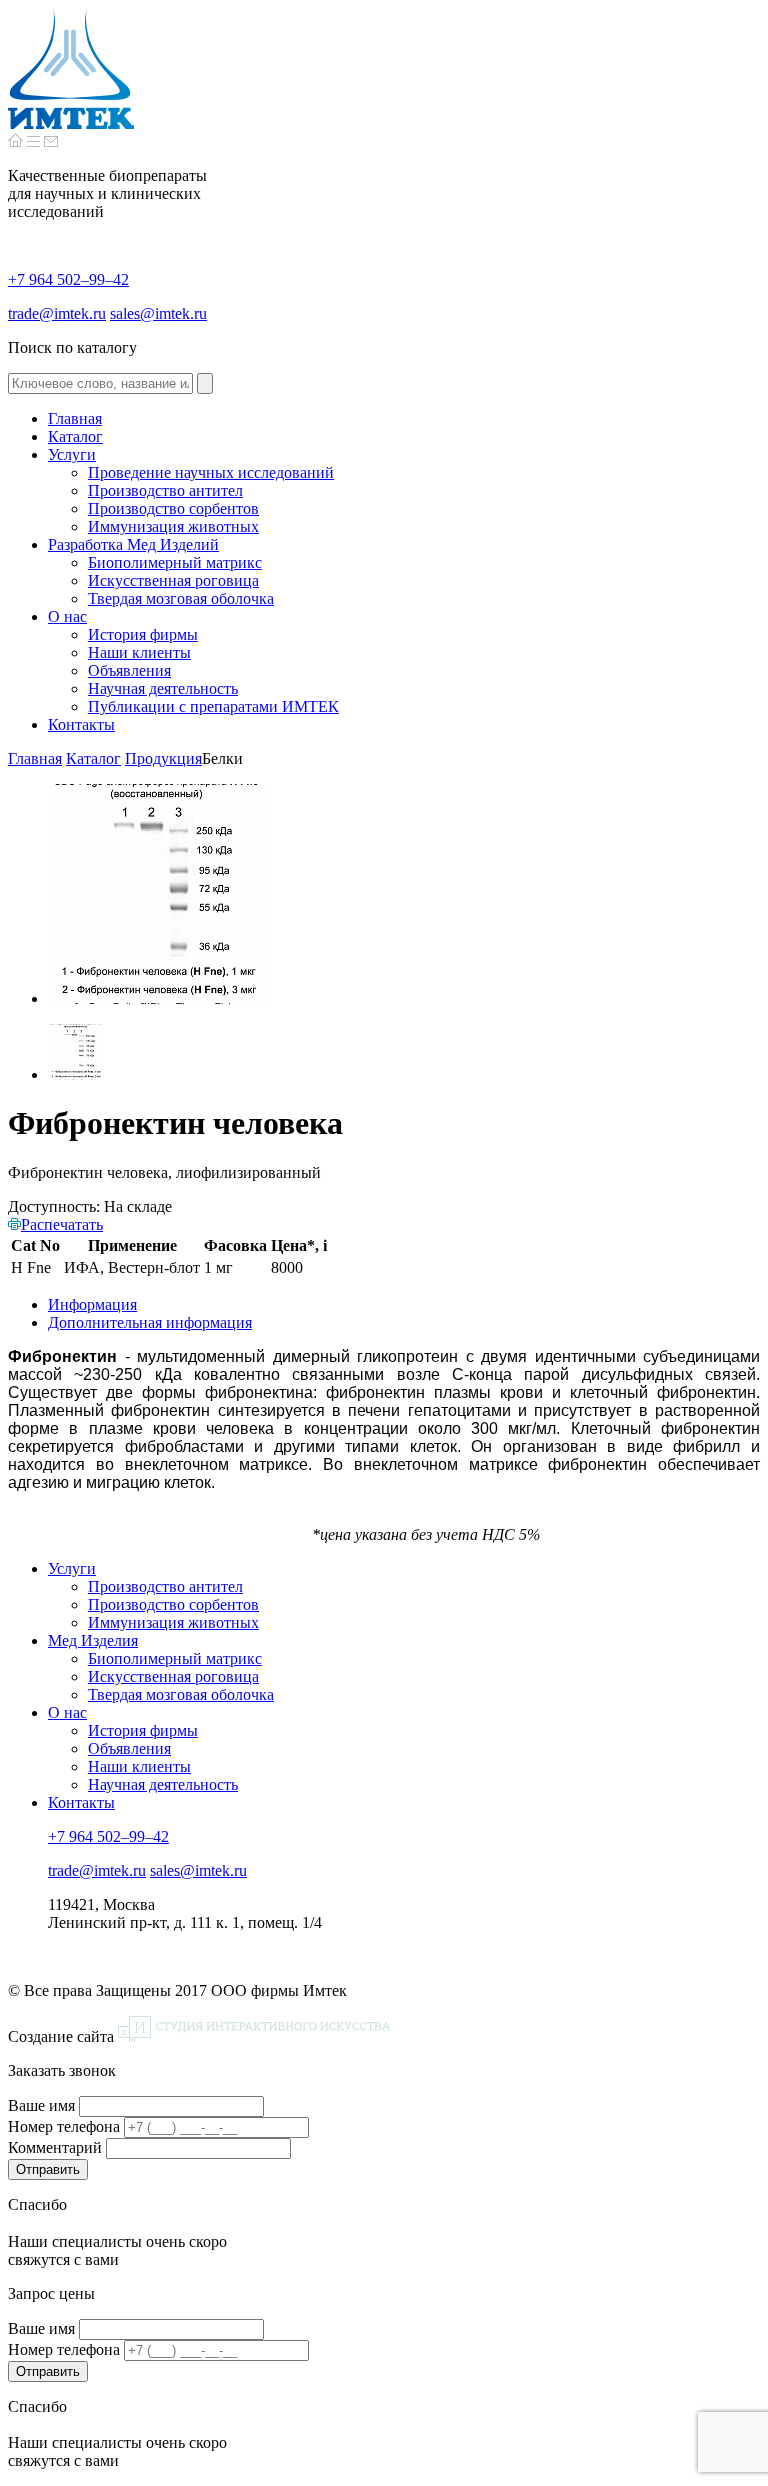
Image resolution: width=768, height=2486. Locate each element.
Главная (35, 758)
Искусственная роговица (173, 1676)
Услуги (72, 1568)
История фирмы (143, 1730)
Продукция (163, 758)
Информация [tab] (92, 1304)
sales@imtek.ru (158, 313)
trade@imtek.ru (57, 313)
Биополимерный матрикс (175, 1658)
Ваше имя (41, 2105)
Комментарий (55, 2147)
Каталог (93, 758)
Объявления (129, 1748)
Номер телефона (64, 2126)
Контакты (81, 1802)
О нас (67, 1712)
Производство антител (165, 1586)
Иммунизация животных (173, 1622)
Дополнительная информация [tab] (150, 1322)
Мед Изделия (93, 1640)
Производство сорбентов (173, 1604)
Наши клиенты (139, 1766)
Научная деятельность (163, 1784)
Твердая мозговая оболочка (181, 1694)
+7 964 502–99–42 (68, 279)
